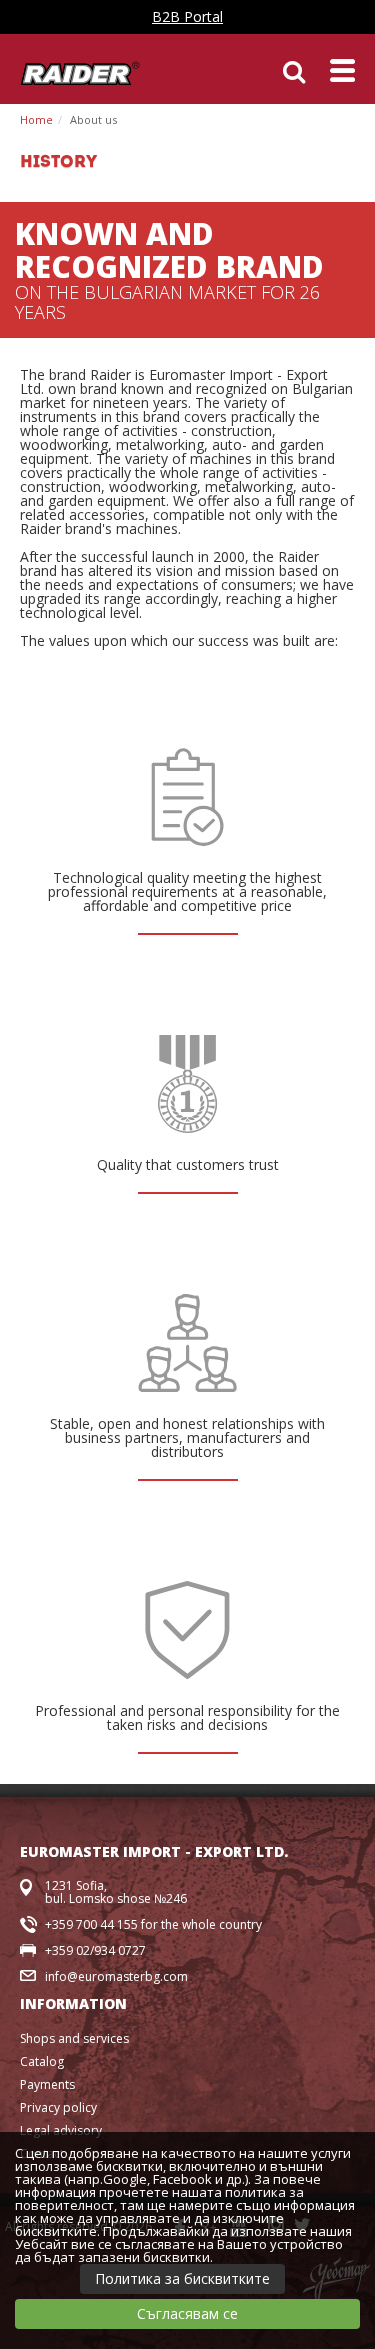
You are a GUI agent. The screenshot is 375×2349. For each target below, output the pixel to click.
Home (36, 119)
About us (93, 119)
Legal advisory (61, 2130)
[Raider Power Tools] (80, 71)
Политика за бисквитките (182, 2278)
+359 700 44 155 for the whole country (153, 1924)
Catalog (42, 2061)
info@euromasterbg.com (116, 1976)
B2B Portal (187, 16)
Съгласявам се (187, 2313)
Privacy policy (58, 2107)
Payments (47, 2084)
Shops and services (74, 2038)
